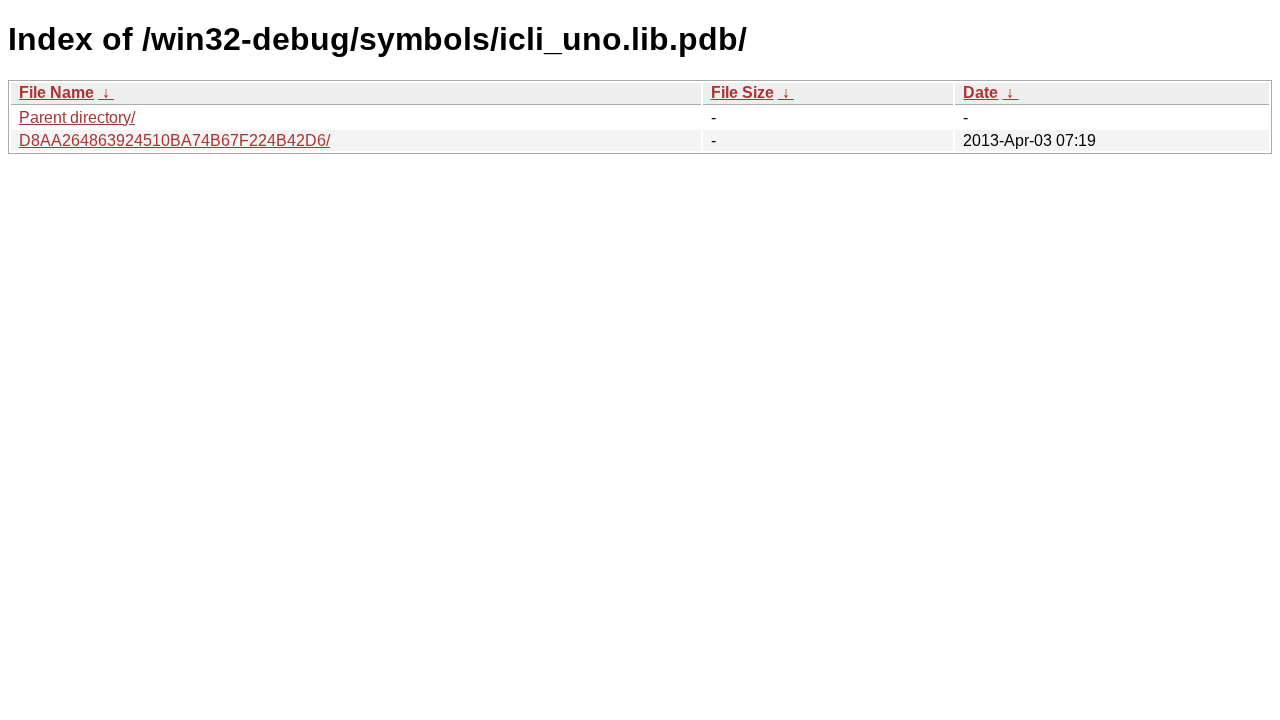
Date (980, 92)
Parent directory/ (77, 117)
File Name (56, 92)
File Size (742, 92)
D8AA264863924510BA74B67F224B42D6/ (174, 140)
